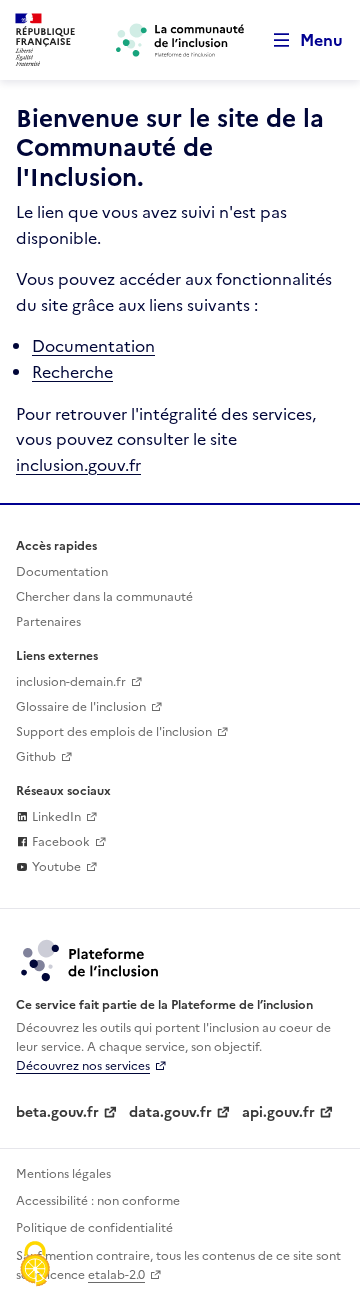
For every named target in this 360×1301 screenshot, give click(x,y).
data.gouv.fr (170, 1112)
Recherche (72, 372)
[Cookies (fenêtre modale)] (35, 1266)
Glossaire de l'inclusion (81, 707)
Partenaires (48, 622)
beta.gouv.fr (57, 1112)
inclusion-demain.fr (71, 682)
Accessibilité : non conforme (98, 1201)
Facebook (59, 842)
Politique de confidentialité (94, 1228)
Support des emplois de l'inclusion (114, 732)
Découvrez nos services (83, 1066)
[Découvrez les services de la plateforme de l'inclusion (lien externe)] (91, 960)
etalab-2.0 (116, 1275)
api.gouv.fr (278, 1112)
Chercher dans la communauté (104, 597)
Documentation (93, 346)
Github (36, 757)
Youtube (55, 867)
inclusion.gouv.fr (78, 465)
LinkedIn (55, 817)
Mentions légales (63, 1174)
